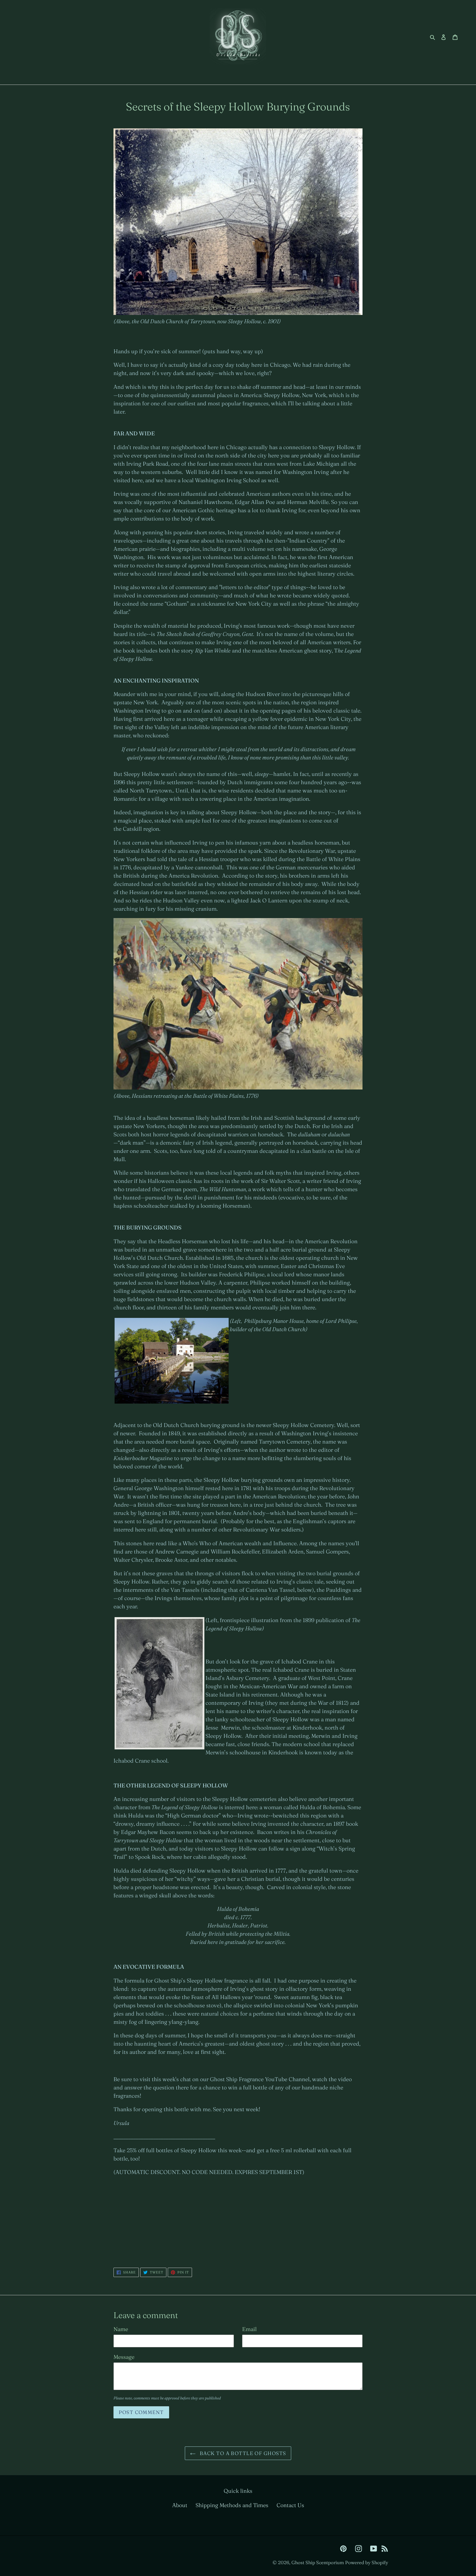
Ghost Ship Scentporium (318, 2562)
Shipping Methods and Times (232, 2505)
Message (124, 2357)
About (180, 2505)
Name (121, 2329)
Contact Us (290, 2505)
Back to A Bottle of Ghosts (242, 2453)
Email (249, 2329)
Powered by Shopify (367, 2562)
